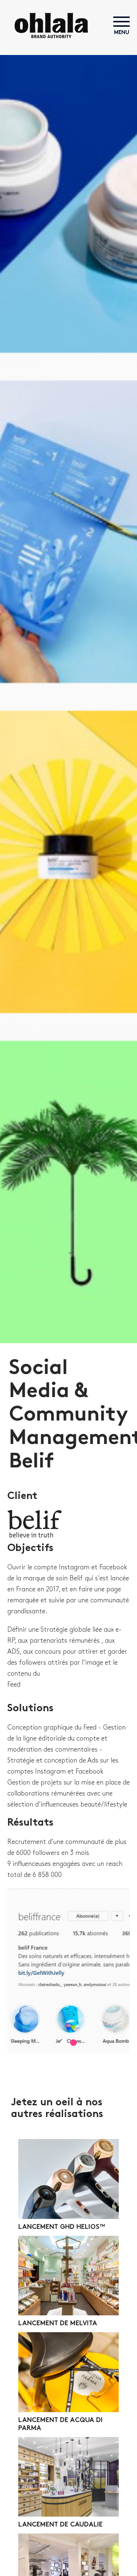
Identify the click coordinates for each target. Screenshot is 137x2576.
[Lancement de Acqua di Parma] (68, 2372)
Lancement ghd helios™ (62, 2227)
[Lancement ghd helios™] (68, 2179)
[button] (64, 2043)
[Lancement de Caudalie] (68, 2477)
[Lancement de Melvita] (68, 2276)
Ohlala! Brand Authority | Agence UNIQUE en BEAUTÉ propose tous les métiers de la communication (51, 25)
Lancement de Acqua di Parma (60, 2424)
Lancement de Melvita (58, 2324)
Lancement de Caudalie (60, 2525)
